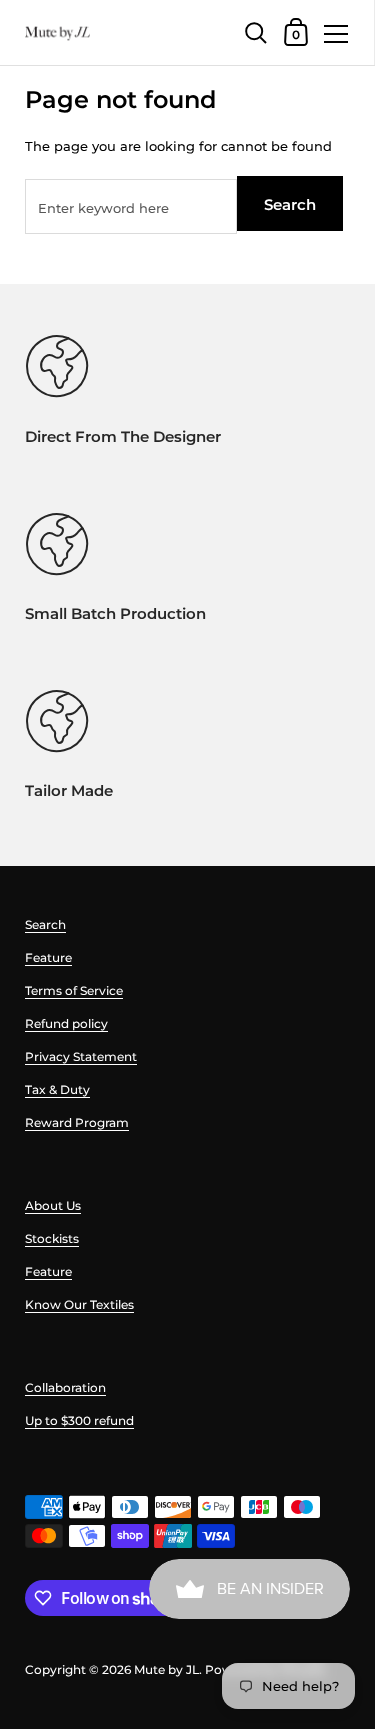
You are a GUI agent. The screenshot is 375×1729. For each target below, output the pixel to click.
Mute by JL (166, 1669)
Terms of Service (74, 990)
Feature (48, 957)
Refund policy (66, 1023)
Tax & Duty (57, 1089)
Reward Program (77, 1122)
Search (290, 204)
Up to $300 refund (79, 1420)
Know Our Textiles (79, 1304)
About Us (53, 1205)
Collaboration (65, 1387)
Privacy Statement (81, 1056)
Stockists (52, 1238)
